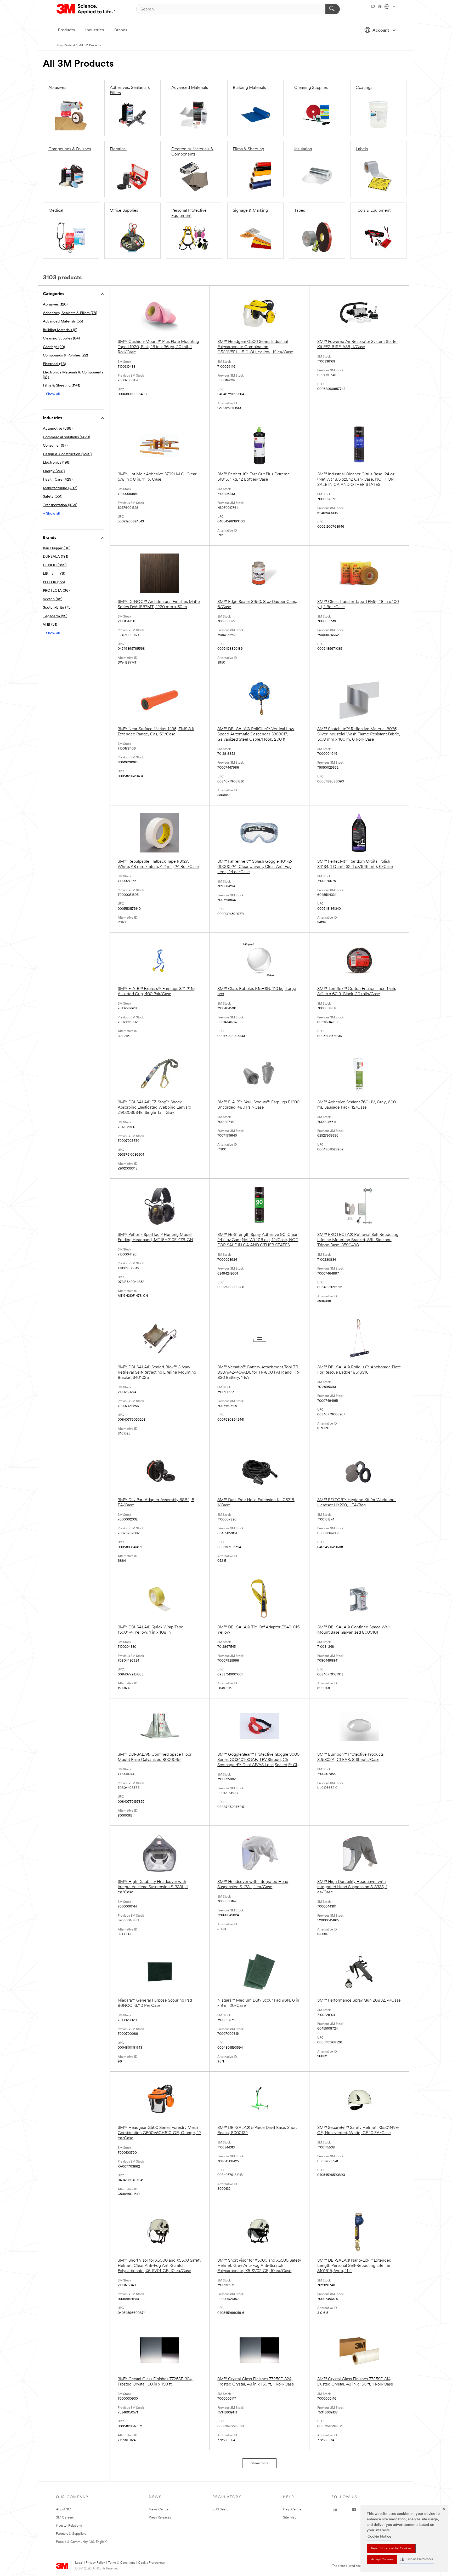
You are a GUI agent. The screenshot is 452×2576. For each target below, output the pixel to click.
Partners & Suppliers (71, 2534)
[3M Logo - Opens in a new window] (86, 9)
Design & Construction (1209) (67, 454)
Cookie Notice (379, 2537)
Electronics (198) (57, 463)
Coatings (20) (54, 347)
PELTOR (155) (54, 582)
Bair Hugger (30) (57, 548)
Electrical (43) (54, 364)
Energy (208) (54, 471)
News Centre (159, 2509)
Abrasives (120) (55, 305)
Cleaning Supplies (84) (61, 339)
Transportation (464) (60, 505)
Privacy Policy (95, 2563)
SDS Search (221, 2509)
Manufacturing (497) (60, 488)
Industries (95, 30)
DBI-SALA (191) (55, 557)
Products (66, 30)
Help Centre (292, 2509)
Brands (121, 30)
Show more (260, 2463)
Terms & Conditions (122, 2563)
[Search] (333, 9)
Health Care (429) (58, 480)
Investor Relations (69, 2526)
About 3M (64, 2509)
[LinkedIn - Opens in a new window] (335, 2510)
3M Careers (65, 2518)
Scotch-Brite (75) (57, 608)
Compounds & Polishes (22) (65, 356)
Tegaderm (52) (55, 616)
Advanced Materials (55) (63, 322)
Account (381, 31)
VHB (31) (50, 625)
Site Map (290, 2518)
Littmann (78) (54, 574)
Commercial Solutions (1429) (66, 437)
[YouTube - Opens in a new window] (354, 2510)
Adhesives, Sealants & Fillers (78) (70, 313)
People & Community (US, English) (82, 2542)
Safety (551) (53, 497)
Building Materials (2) (60, 330)
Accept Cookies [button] (382, 2560)
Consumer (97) (55, 446)
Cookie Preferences (151, 2563)
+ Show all (51, 394)
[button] (417, 2559)
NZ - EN (377, 7)
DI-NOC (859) (55, 565)
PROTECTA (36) (56, 591)
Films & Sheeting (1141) (61, 386)
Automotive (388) (58, 429)
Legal (79, 2563)
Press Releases (160, 2518)
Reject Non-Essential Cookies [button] (391, 2549)
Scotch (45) (53, 599)
